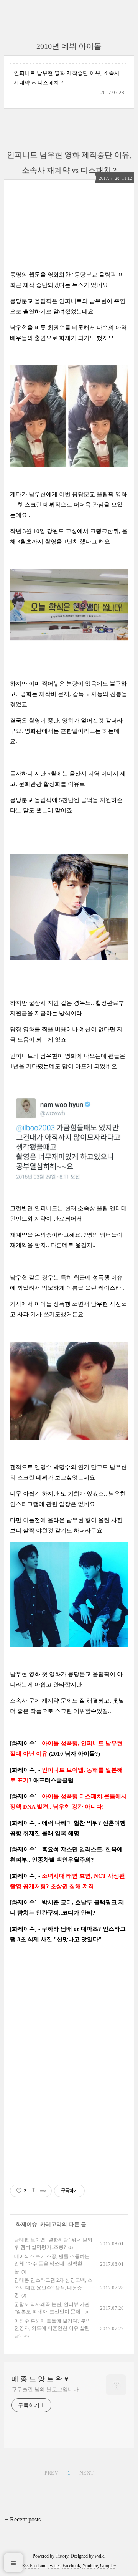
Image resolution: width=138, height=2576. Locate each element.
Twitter (54, 2566)
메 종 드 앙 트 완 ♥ (40, 2379)
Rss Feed (30, 2566)
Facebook (71, 2566)
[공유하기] (34, 2191)
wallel (100, 2556)
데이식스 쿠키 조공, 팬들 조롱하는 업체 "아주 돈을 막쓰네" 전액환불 (52, 2264)
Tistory (62, 2556)
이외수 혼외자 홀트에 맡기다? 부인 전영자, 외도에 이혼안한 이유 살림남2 (53, 2328)
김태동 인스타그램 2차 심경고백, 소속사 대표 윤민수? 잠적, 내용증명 (53, 2288)
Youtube (90, 2566)
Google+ (108, 2566)
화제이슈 (26, 2224)
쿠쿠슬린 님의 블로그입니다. (46, 2390)
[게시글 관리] (43, 2191)
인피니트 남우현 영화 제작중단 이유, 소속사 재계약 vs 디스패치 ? (67, 78)
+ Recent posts (23, 2519)
